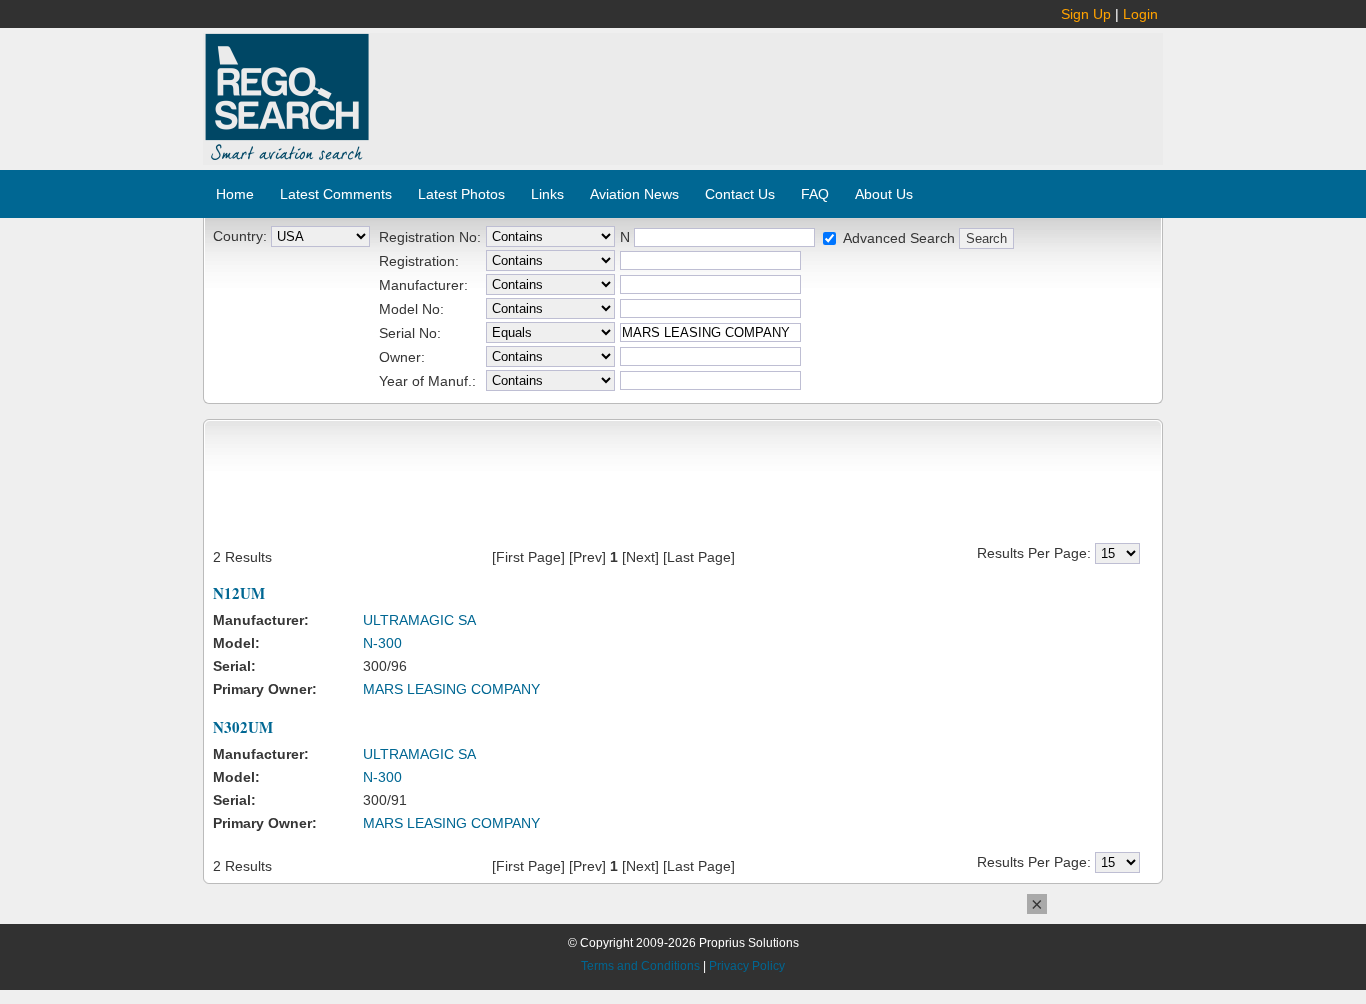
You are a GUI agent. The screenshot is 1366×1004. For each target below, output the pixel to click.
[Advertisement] (767, 88)
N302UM (243, 727)
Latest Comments (336, 194)
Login (1140, 14)
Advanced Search (899, 238)
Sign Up (1086, 14)
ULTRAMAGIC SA (419, 620)
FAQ (815, 194)
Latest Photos (461, 194)
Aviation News (634, 194)
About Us (884, 194)
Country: (240, 236)
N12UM (239, 593)
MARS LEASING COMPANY (451, 689)
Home (235, 194)
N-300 (382, 643)
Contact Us (740, 194)
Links (547, 194)
